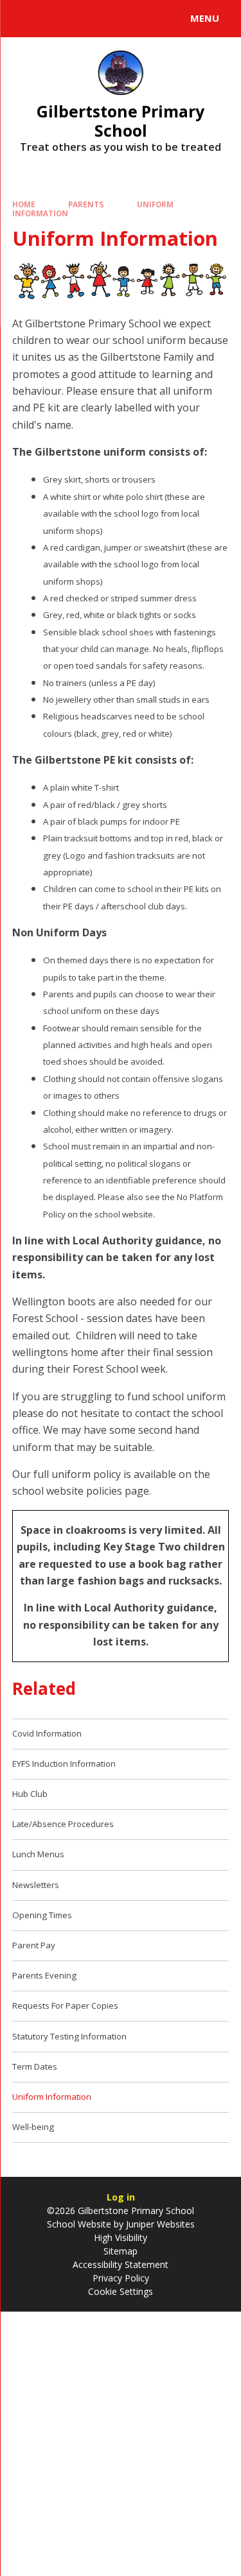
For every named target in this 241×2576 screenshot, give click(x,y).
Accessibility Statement (121, 2264)
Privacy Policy (121, 2278)
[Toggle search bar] (24, 19)
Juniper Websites (159, 2224)
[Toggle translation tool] (57, 19)
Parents (86, 204)
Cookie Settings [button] (121, 2291)
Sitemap (121, 2251)
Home (24, 204)
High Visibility (121, 2237)
